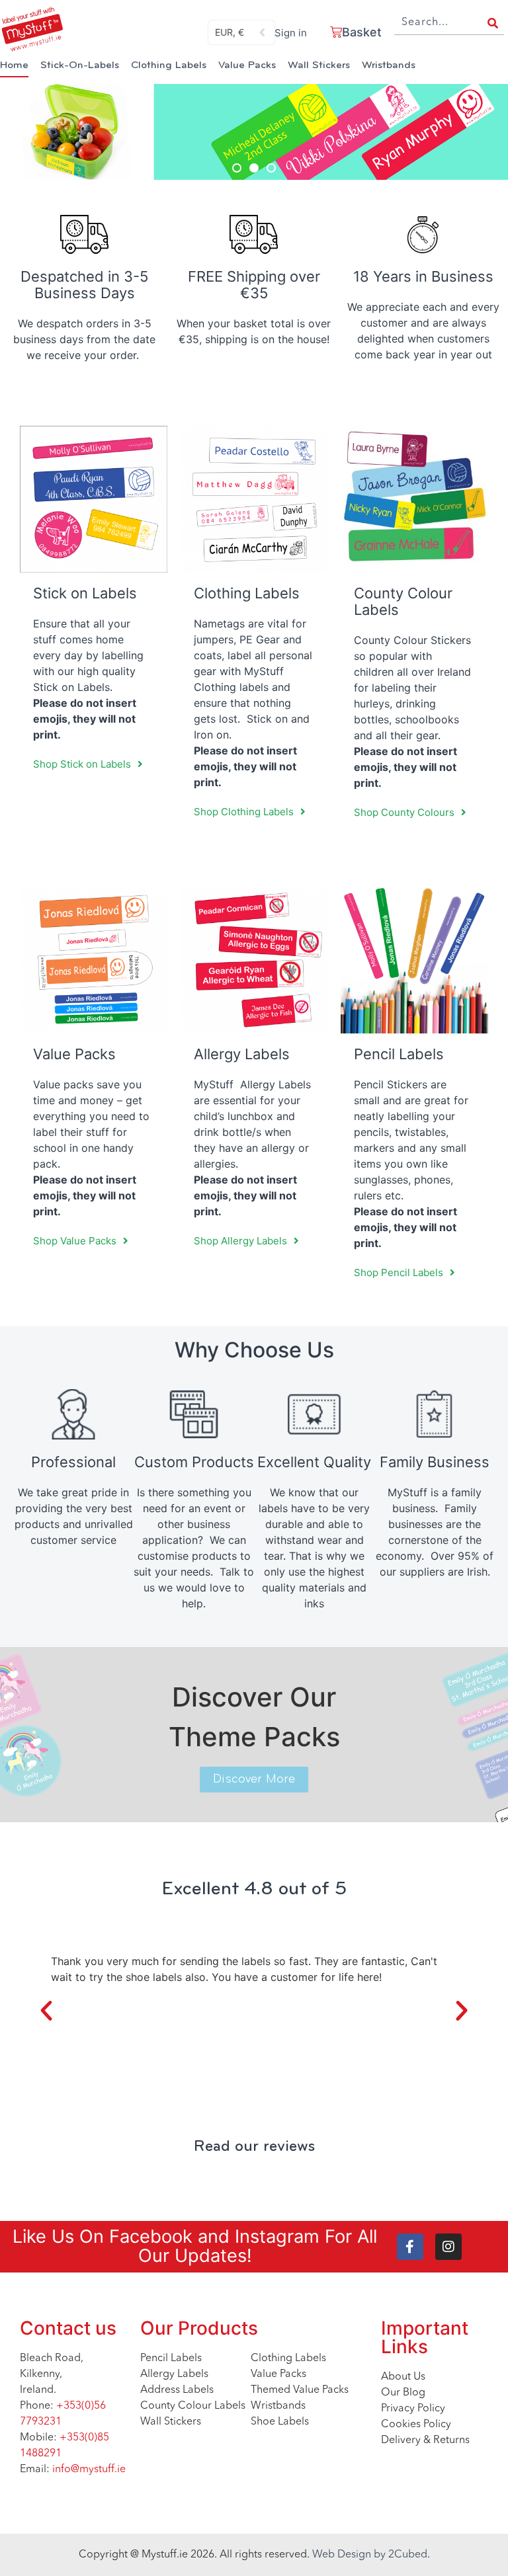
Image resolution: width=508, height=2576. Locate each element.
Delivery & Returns (425, 2440)
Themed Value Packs (300, 2390)
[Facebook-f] (410, 2247)
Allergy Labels (174, 2374)
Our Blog (403, 2393)
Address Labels (177, 2390)
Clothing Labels (169, 65)
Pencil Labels (171, 2358)
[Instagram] (448, 2247)
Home (14, 65)
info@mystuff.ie (89, 2470)
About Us (403, 2377)
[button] (237, 168)
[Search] (493, 23)
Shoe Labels (280, 2422)
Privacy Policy (413, 2409)
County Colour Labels (403, 601)
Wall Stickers (319, 65)
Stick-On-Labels (80, 65)
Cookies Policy (416, 2425)
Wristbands (389, 65)
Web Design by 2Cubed (370, 2555)
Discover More (254, 1780)
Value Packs (247, 65)
